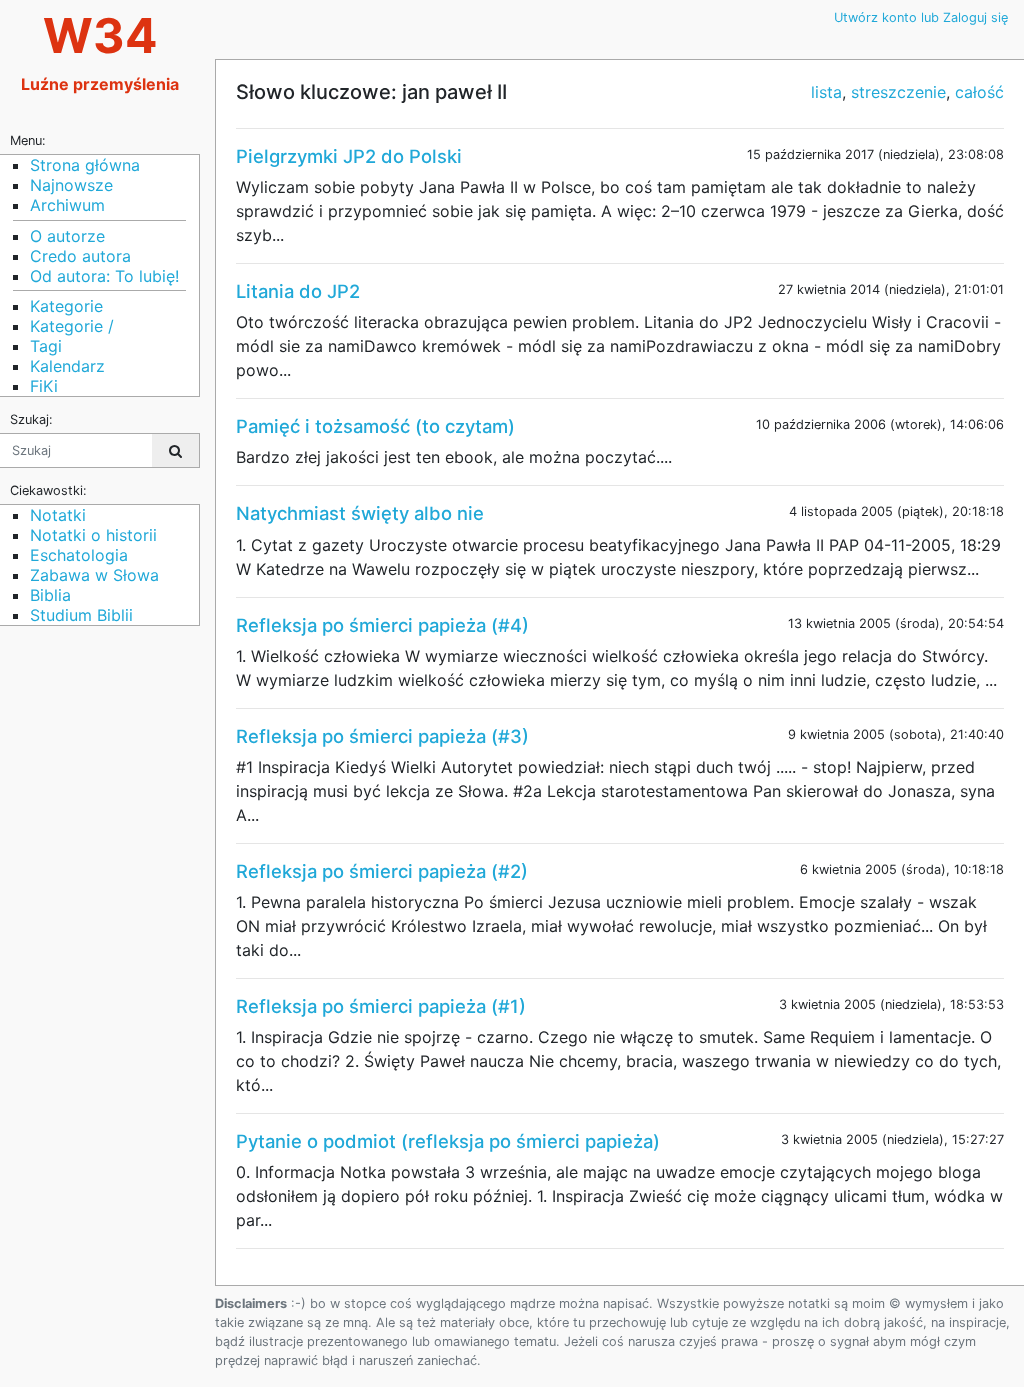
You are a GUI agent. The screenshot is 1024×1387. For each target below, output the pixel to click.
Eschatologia (79, 555)
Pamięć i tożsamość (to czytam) (375, 426)
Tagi (46, 346)
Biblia (50, 595)
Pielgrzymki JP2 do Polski (349, 156)
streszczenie (898, 92)
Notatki (58, 515)
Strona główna (85, 165)
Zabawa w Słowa (94, 575)
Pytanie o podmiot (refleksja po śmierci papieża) (448, 1141)
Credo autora (80, 256)
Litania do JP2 (298, 291)
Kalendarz (67, 366)
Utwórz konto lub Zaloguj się (921, 17)
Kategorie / (72, 326)
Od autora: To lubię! (104, 276)
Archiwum (67, 205)
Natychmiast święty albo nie (360, 513)
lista (826, 92)
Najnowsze (71, 185)
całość (979, 92)
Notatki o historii (93, 535)
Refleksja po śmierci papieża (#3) (382, 736)
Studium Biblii (81, 615)
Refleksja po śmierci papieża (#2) (382, 871)
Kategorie (66, 306)
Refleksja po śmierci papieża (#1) (381, 1006)
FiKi (44, 386)
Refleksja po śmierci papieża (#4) (382, 625)
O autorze (67, 236)
